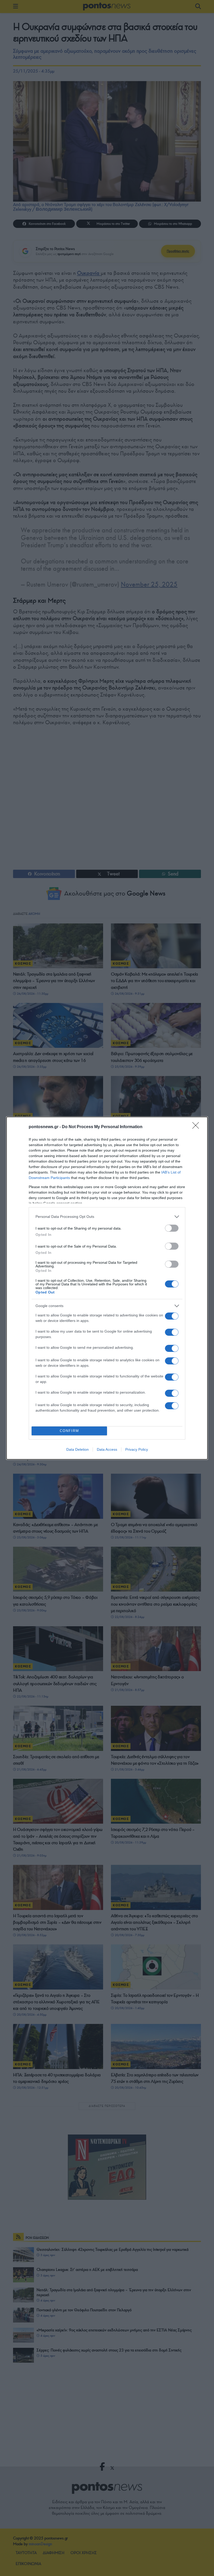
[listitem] (107, 1217)
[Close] (197, 1127)
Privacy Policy (137, 1449)
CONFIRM (69, 1431)
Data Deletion (78, 1449)
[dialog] (107, 1288)
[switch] (172, 1228)
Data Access (107, 1449)
